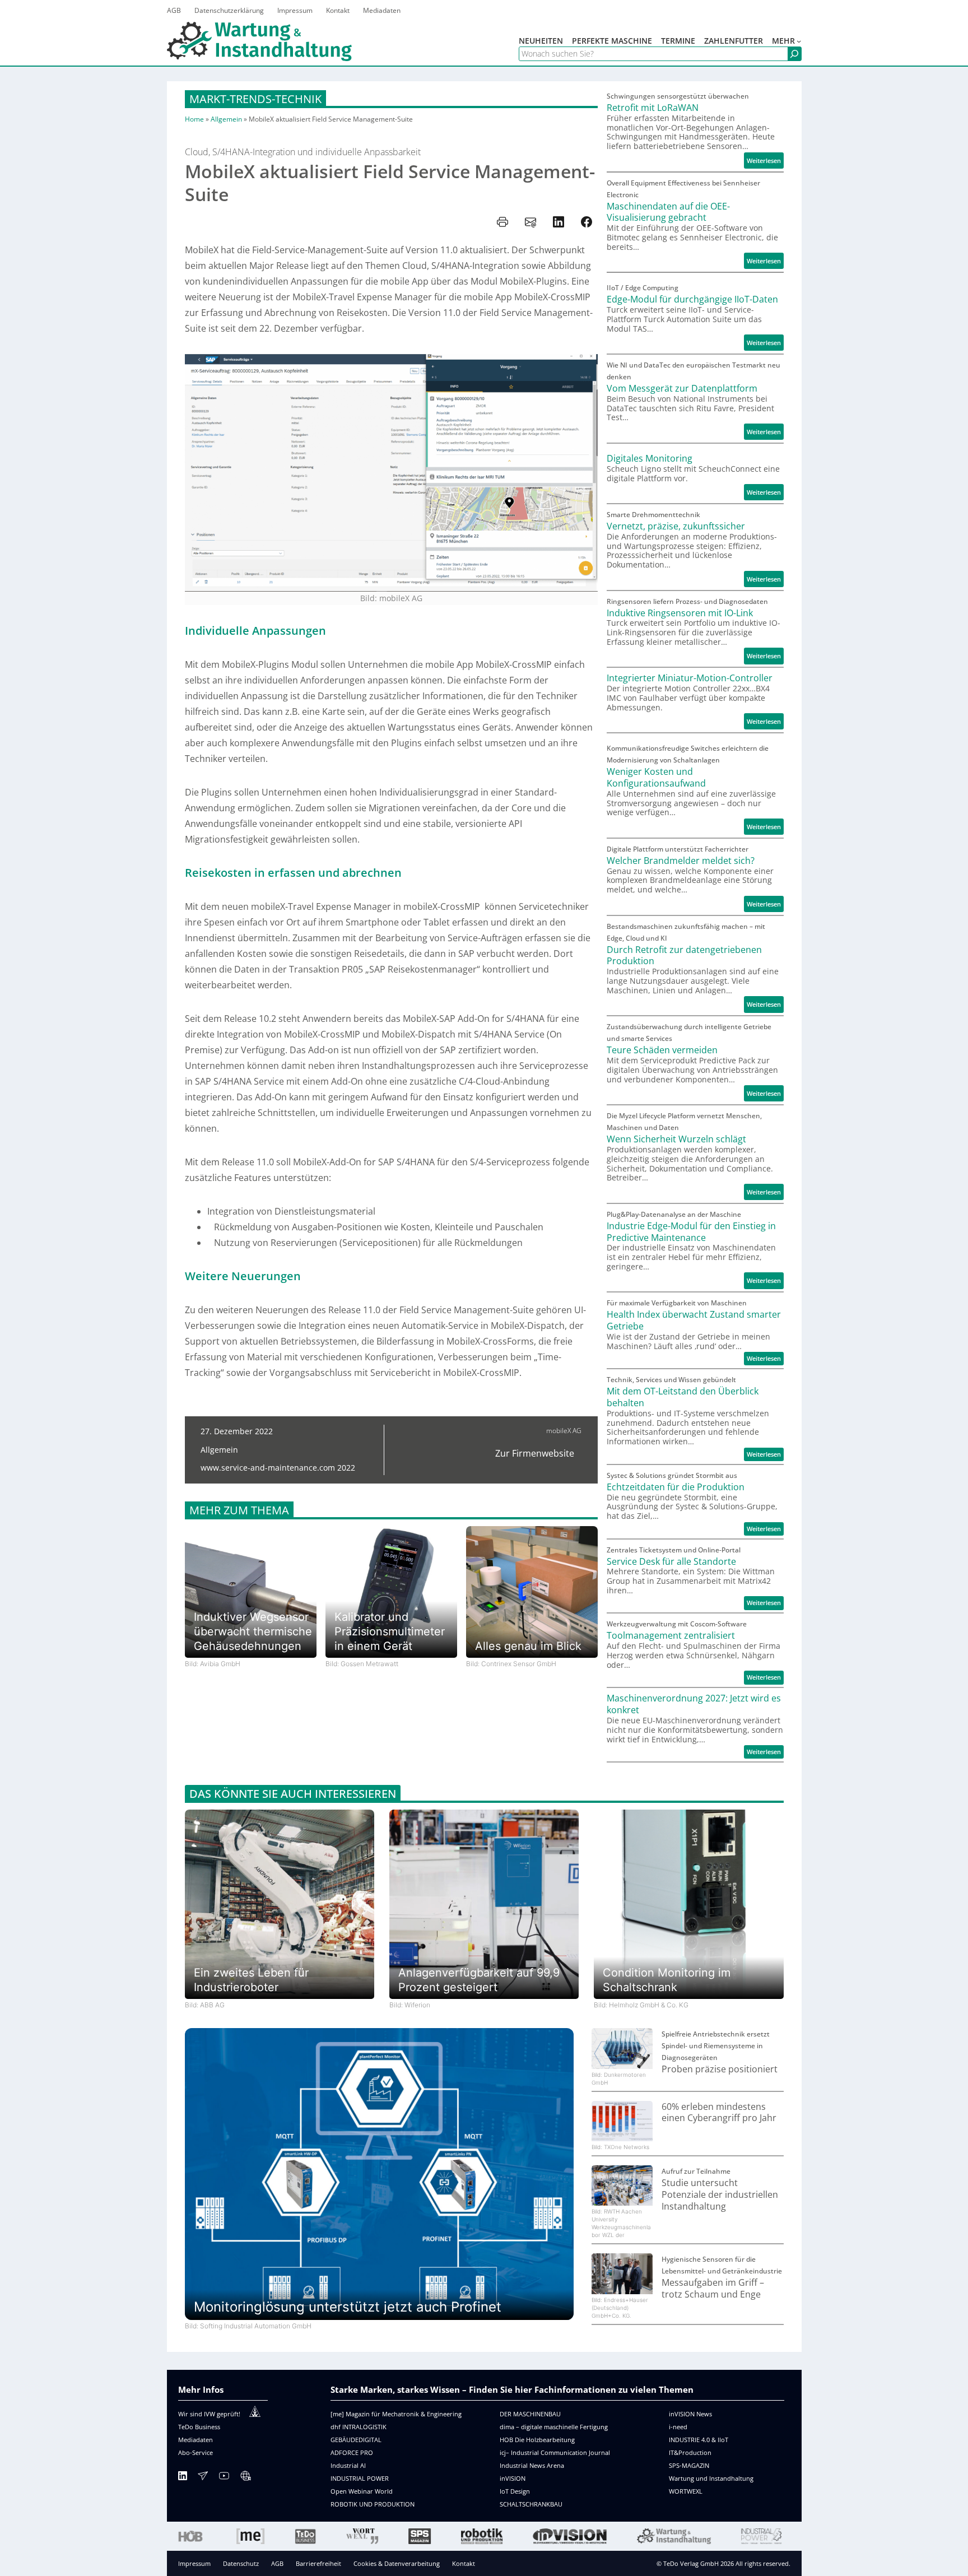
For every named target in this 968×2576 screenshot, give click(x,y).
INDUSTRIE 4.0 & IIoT (699, 2440)
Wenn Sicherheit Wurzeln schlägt (676, 1139)
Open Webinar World (362, 2491)
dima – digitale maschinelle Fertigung (554, 2427)
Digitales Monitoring (650, 459)
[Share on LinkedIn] (559, 222)
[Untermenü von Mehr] (799, 41)
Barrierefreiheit (318, 2563)
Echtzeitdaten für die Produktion (676, 1487)
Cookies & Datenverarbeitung (397, 2563)
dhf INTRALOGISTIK (359, 2427)
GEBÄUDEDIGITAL (356, 2440)
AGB (277, 2563)
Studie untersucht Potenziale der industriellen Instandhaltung (720, 2194)
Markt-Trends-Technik (255, 99)
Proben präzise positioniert (720, 2069)
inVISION (513, 2478)
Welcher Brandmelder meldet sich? (681, 861)
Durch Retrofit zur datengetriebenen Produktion (684, 956)
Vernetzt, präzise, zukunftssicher (676, 526)
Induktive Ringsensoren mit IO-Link (680, 613)
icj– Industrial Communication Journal (555, 2452)
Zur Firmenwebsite (535, 1453)
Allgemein (226, 119)
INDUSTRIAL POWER (360, 2478)
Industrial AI (348, 2465)
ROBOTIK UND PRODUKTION (373, 2504)
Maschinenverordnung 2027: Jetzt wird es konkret (694, 1704)
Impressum (194, 2563)
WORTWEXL (686, 2491)
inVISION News (690, 2414)
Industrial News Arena (532, 2465)
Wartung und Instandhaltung (711, 2478)
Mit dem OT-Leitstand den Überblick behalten (683, 1397)
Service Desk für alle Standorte (671, 1562)
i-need (678, 2427)
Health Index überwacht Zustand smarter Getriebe (694, 1320)
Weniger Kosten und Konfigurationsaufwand (656, 778)
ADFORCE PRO (352, 2452)
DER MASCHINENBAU (530, 2414)
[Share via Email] (530, 222)
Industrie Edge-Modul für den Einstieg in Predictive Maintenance (691, 1232)
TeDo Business (199, 2427)
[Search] (794, 54)
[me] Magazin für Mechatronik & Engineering (396, 2414)
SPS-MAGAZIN (689, 2465)
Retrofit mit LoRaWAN (653, 108)
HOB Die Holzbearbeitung (537, 2440)
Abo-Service (196, 2452)
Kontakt (464, 2563)
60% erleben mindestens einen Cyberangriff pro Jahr (719, 2113)
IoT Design (515, 2491)
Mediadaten (196, 2440)
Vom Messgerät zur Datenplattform (682, 389)
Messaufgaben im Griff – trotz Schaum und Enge (713, 2289)
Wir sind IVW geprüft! (209, 2414)
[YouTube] (224, 2478)
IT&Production (690, 2452)
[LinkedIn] (183, 2478)
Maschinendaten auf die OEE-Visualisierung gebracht (668, 212)
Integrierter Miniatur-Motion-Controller (690, 678)
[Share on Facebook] (587, 222)
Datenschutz (241, 2563)
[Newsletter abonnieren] (203, 2478)
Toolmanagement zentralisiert (671, 1636)
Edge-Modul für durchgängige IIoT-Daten (692, 299)
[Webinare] (245, 2478)
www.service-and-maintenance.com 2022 (278, 1468)
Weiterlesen (765, 162)
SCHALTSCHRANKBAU (531, 2504)
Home (194, 119)
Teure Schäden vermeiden (662, 1050)
